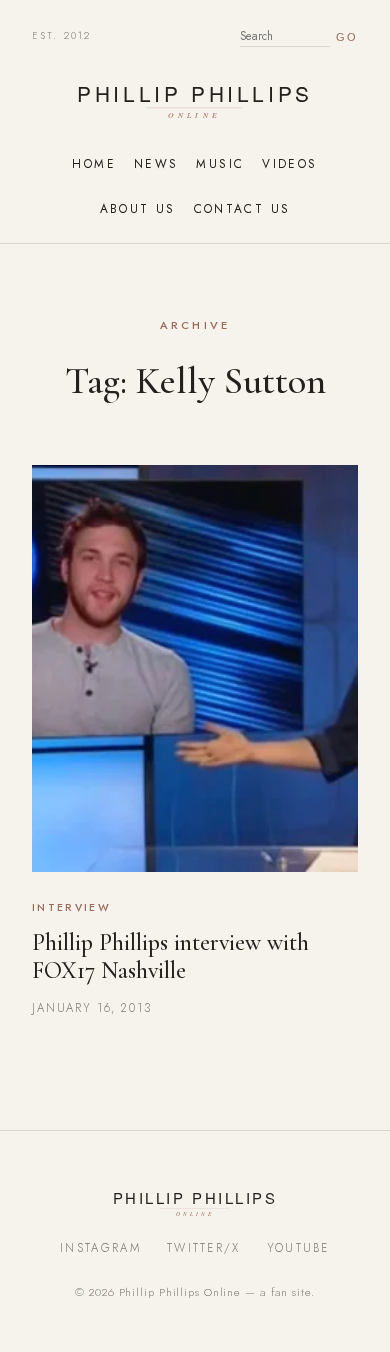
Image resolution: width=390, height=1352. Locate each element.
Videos (289, 163)
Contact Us (242, 208)
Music (220, 163)
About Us (138, 208)
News (156, 163)
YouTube (298, 1248)
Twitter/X (204, 1248)
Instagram (100, 1248)
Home (93, 163)
